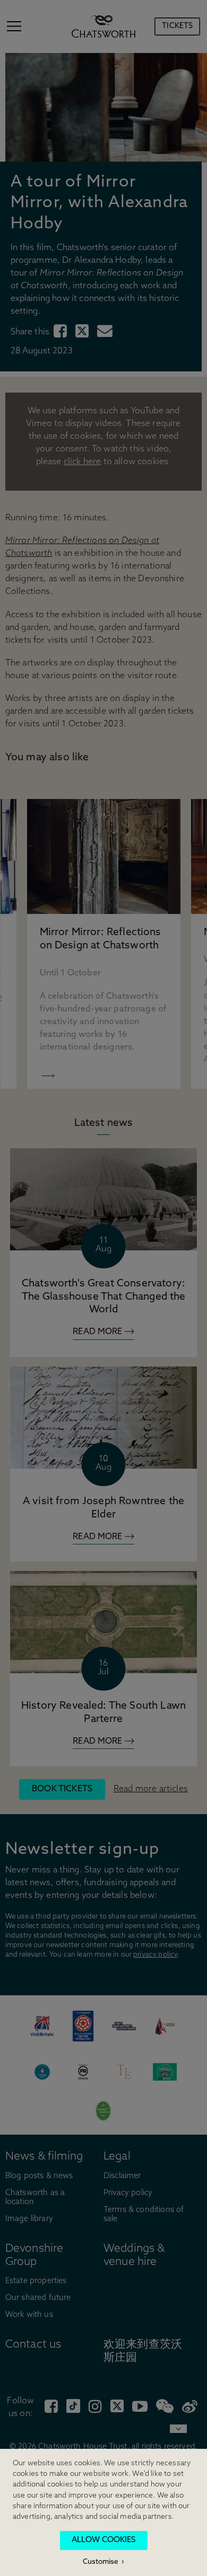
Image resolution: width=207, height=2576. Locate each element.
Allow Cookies (103, 2540)
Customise (101, 2562)
